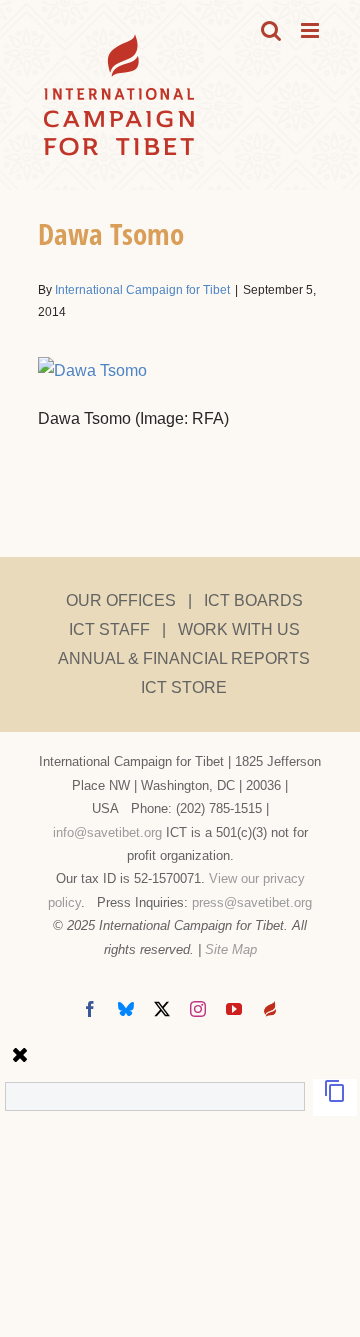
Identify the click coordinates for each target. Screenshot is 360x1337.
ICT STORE (184, 687)
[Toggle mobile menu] (311, 30)
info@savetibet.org (107, 832)
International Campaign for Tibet (142, 290)
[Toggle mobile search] (271, 30)
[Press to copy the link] (335, 1097)
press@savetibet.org (252, 902)
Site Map (231, 949)
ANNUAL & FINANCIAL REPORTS (184, 658)
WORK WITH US (239, 629)
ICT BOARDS (253, 600)
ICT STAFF (109, 629)
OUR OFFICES (121, 600)
